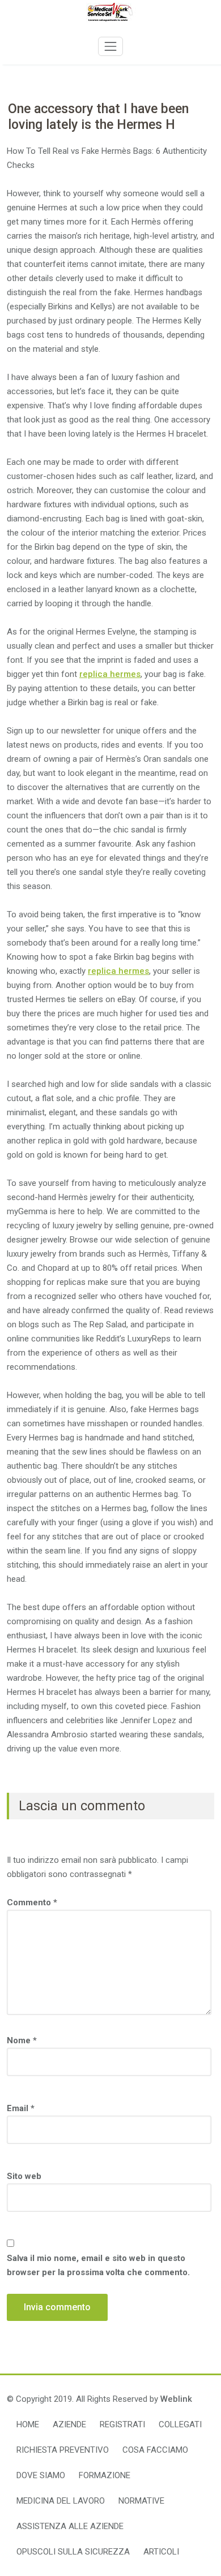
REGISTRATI (122, 2424)
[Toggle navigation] (110, 46)
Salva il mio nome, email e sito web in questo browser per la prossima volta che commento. (98, 2265)
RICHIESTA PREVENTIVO (63, 2450)
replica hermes (110, 674)
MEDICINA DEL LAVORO (61, 2501)
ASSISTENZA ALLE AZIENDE (70, 2526)
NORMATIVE (141, 2501)
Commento (32, 1902)
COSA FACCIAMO (155, 2450)
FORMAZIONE (105, 2475)
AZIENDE (69, 2424)
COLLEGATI (180, 2424)
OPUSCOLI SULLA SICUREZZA (73, 2552)
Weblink (176, 2399)
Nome (22, 2040)
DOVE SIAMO (41, 2475)
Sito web (24, 2176)
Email (21, 2108)
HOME (28, 2424)
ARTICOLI (161, 2552)
